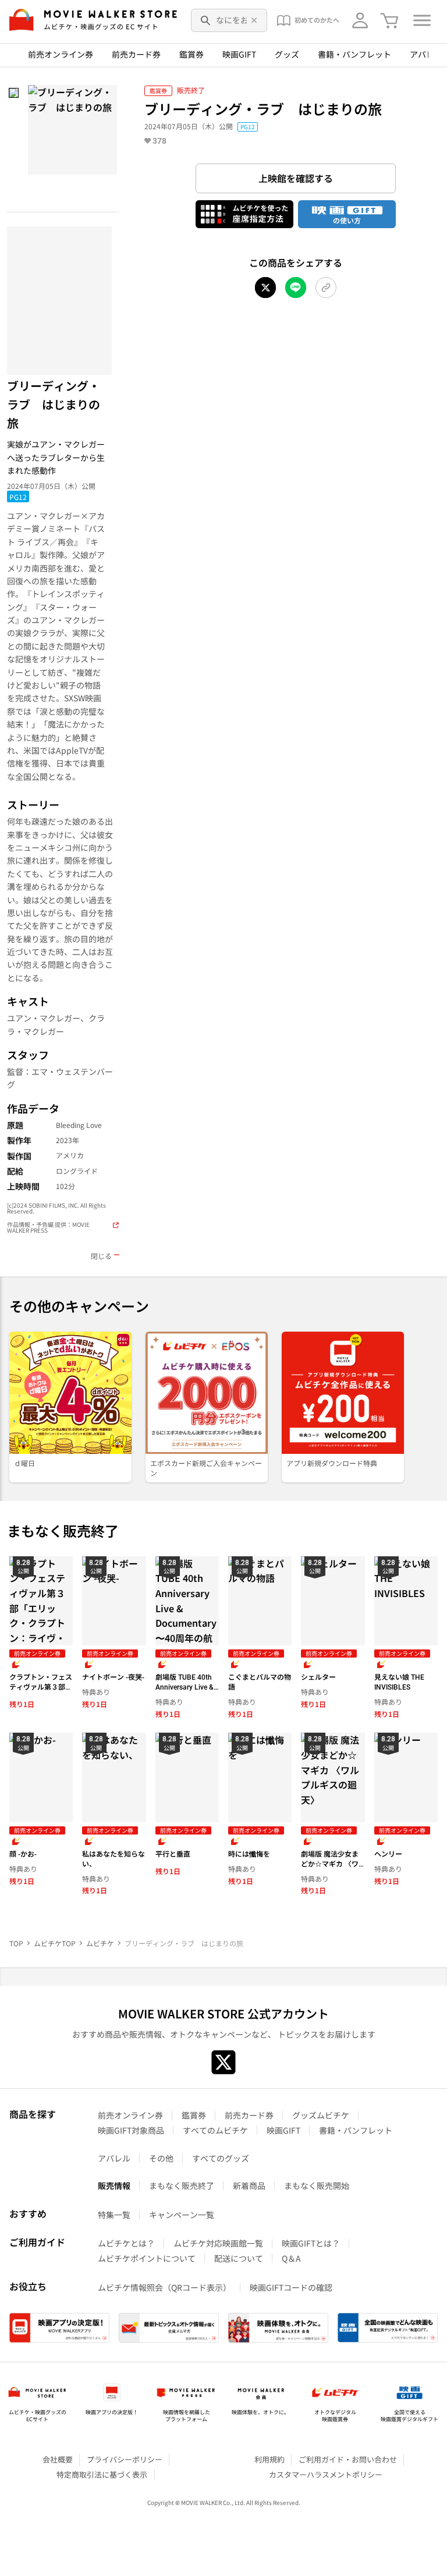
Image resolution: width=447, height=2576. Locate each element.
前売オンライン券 (61, 54)
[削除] (254, 20)
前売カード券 (136, 54)
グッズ (287, 54)
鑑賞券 (191, 54)
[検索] (206, 20)
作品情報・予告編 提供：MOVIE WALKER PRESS (48, 1228)
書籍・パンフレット (354, 54)
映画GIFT (239, 54)
